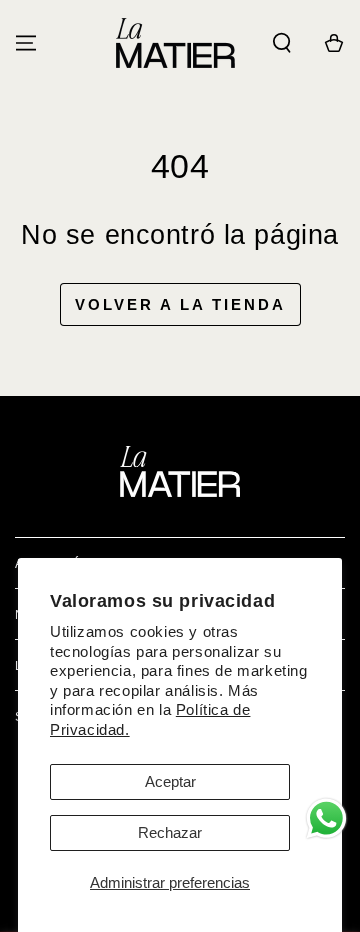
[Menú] (26, 43)
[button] (282, 43)
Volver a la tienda (180, 304)
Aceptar (170, 781)
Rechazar (170, 832)
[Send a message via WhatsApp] (326, 818)
